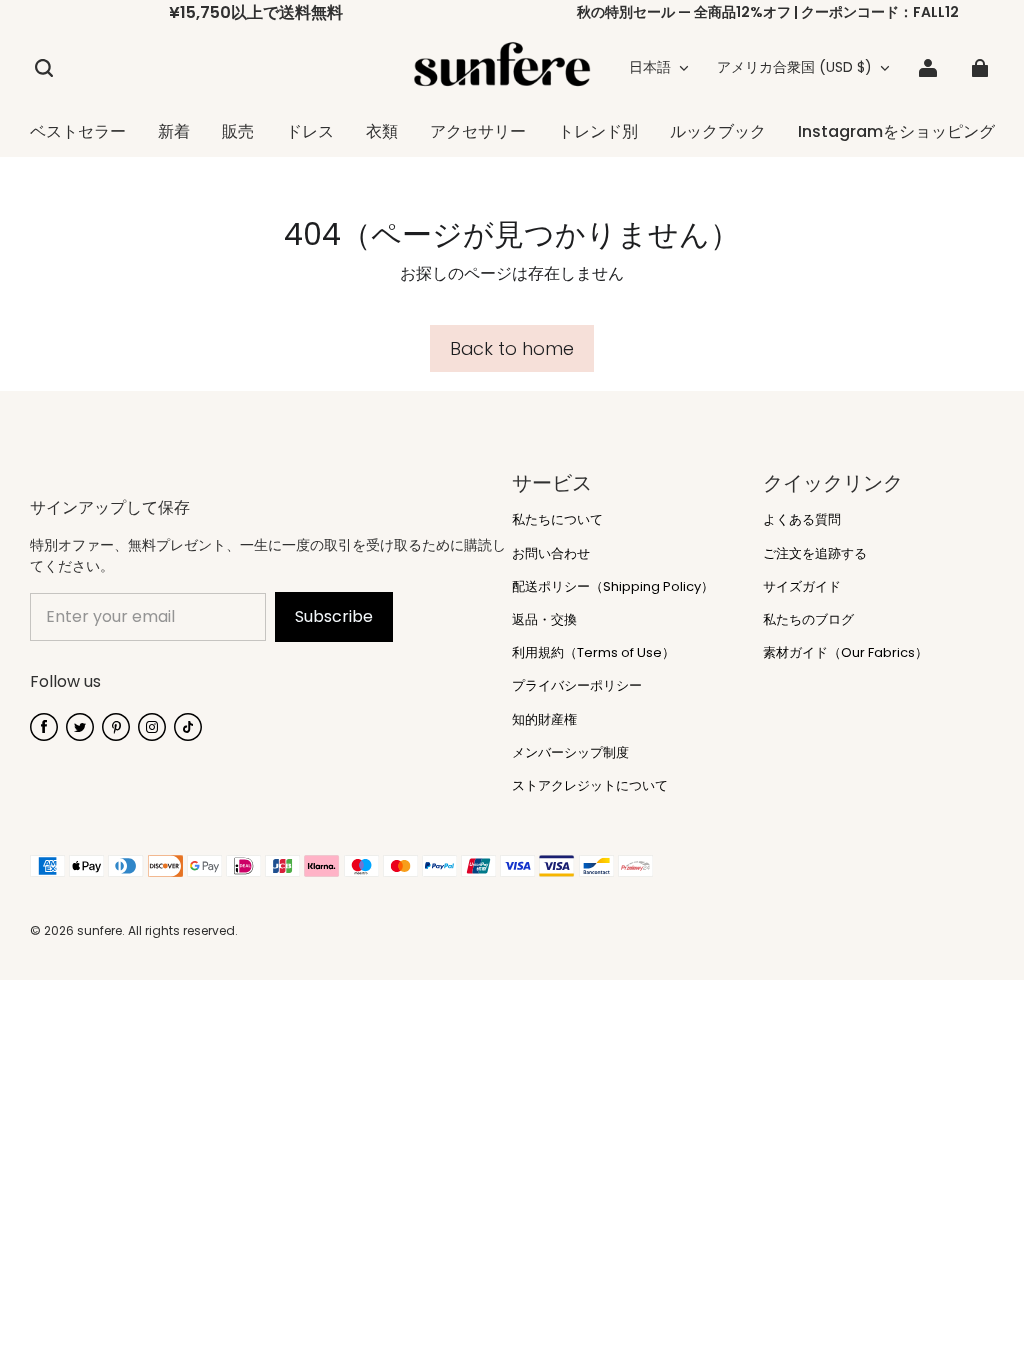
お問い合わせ (551, 554)
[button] (44, 68)
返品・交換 (544, 620)
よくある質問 (802, 520)
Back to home (512, 348)
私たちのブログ (808, 620)
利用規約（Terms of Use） (593, 653)
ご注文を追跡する (815, 554)
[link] (382, 133)
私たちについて (557, 520)
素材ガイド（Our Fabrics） (845, 653)
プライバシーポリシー (577, 686)
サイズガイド (802, 587)
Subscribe (334, 616)
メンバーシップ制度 (570, 753)
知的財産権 (544, 720)
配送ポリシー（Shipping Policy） (613, 587)
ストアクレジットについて (590, 786)
